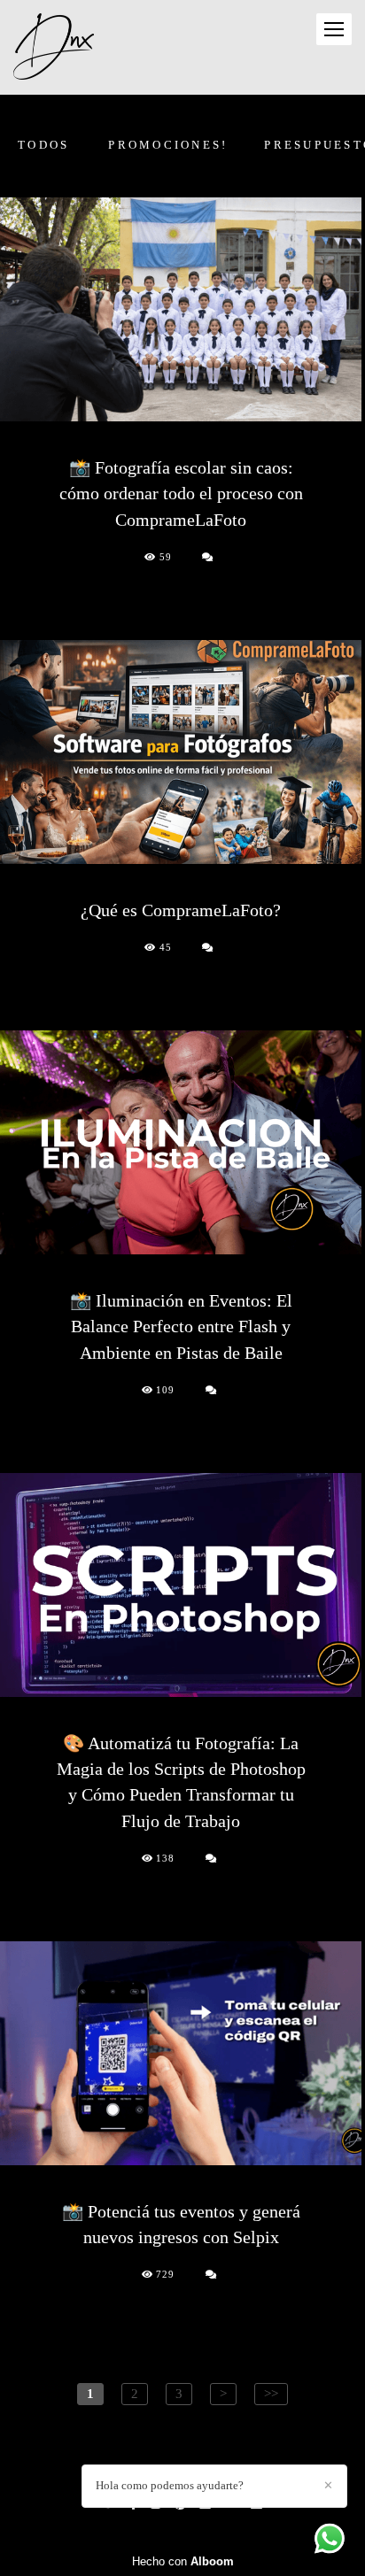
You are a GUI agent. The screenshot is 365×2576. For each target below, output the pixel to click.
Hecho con (183, 2561)
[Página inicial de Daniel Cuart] (54, 47)
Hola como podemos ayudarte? (170, 2485)
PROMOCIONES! (168, 145)
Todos (43, 145)
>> (271, 2393)
